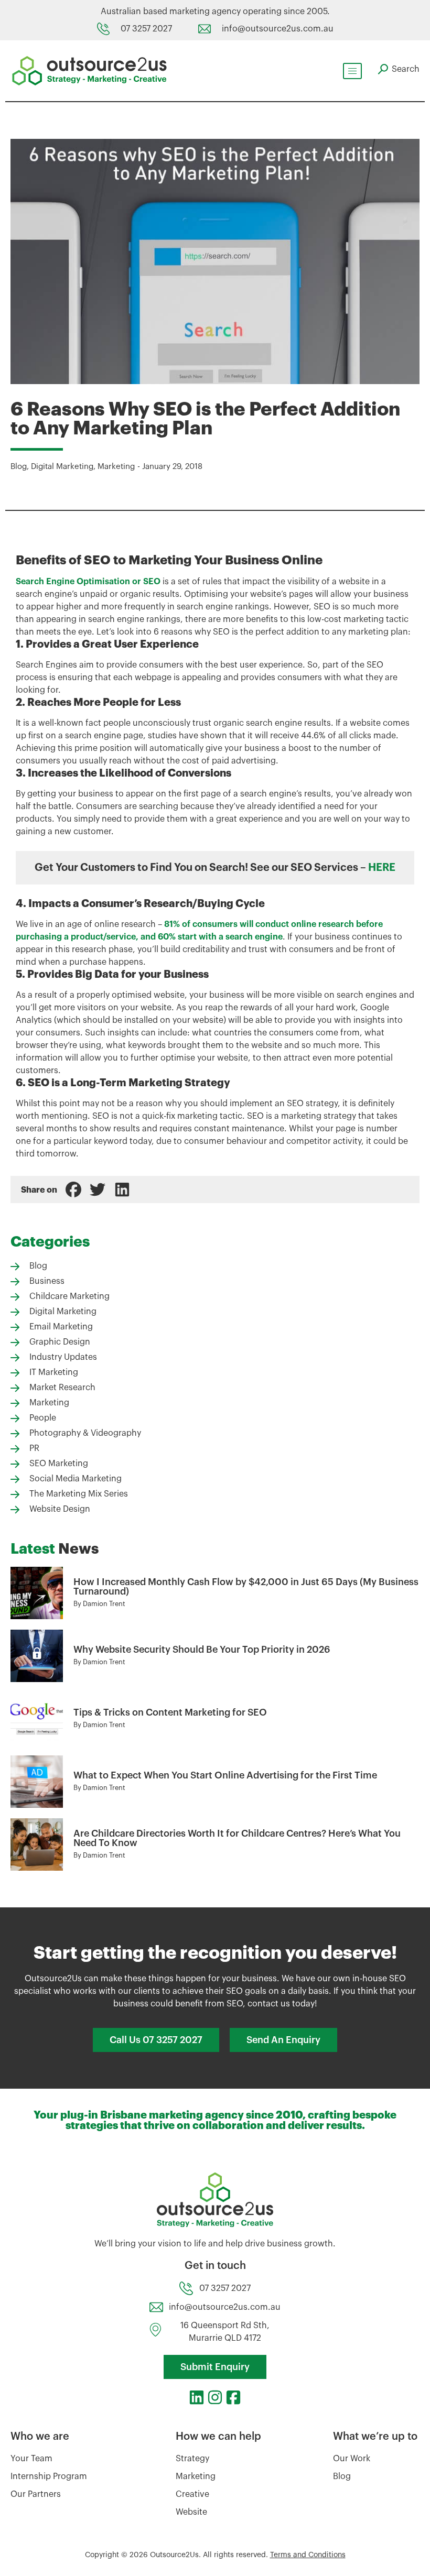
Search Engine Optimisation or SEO (88, 582)
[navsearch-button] (399, 69)
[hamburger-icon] (352, 71)
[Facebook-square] (233, 2397)
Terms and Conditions (308, 2555)
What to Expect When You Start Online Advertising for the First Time (225, 1775)
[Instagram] (215, 2397)
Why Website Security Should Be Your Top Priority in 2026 (202, 1650)
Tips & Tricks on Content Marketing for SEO (170, 1712)
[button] (73, 1189)
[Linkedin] (197, 2397)
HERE (382, 868)
